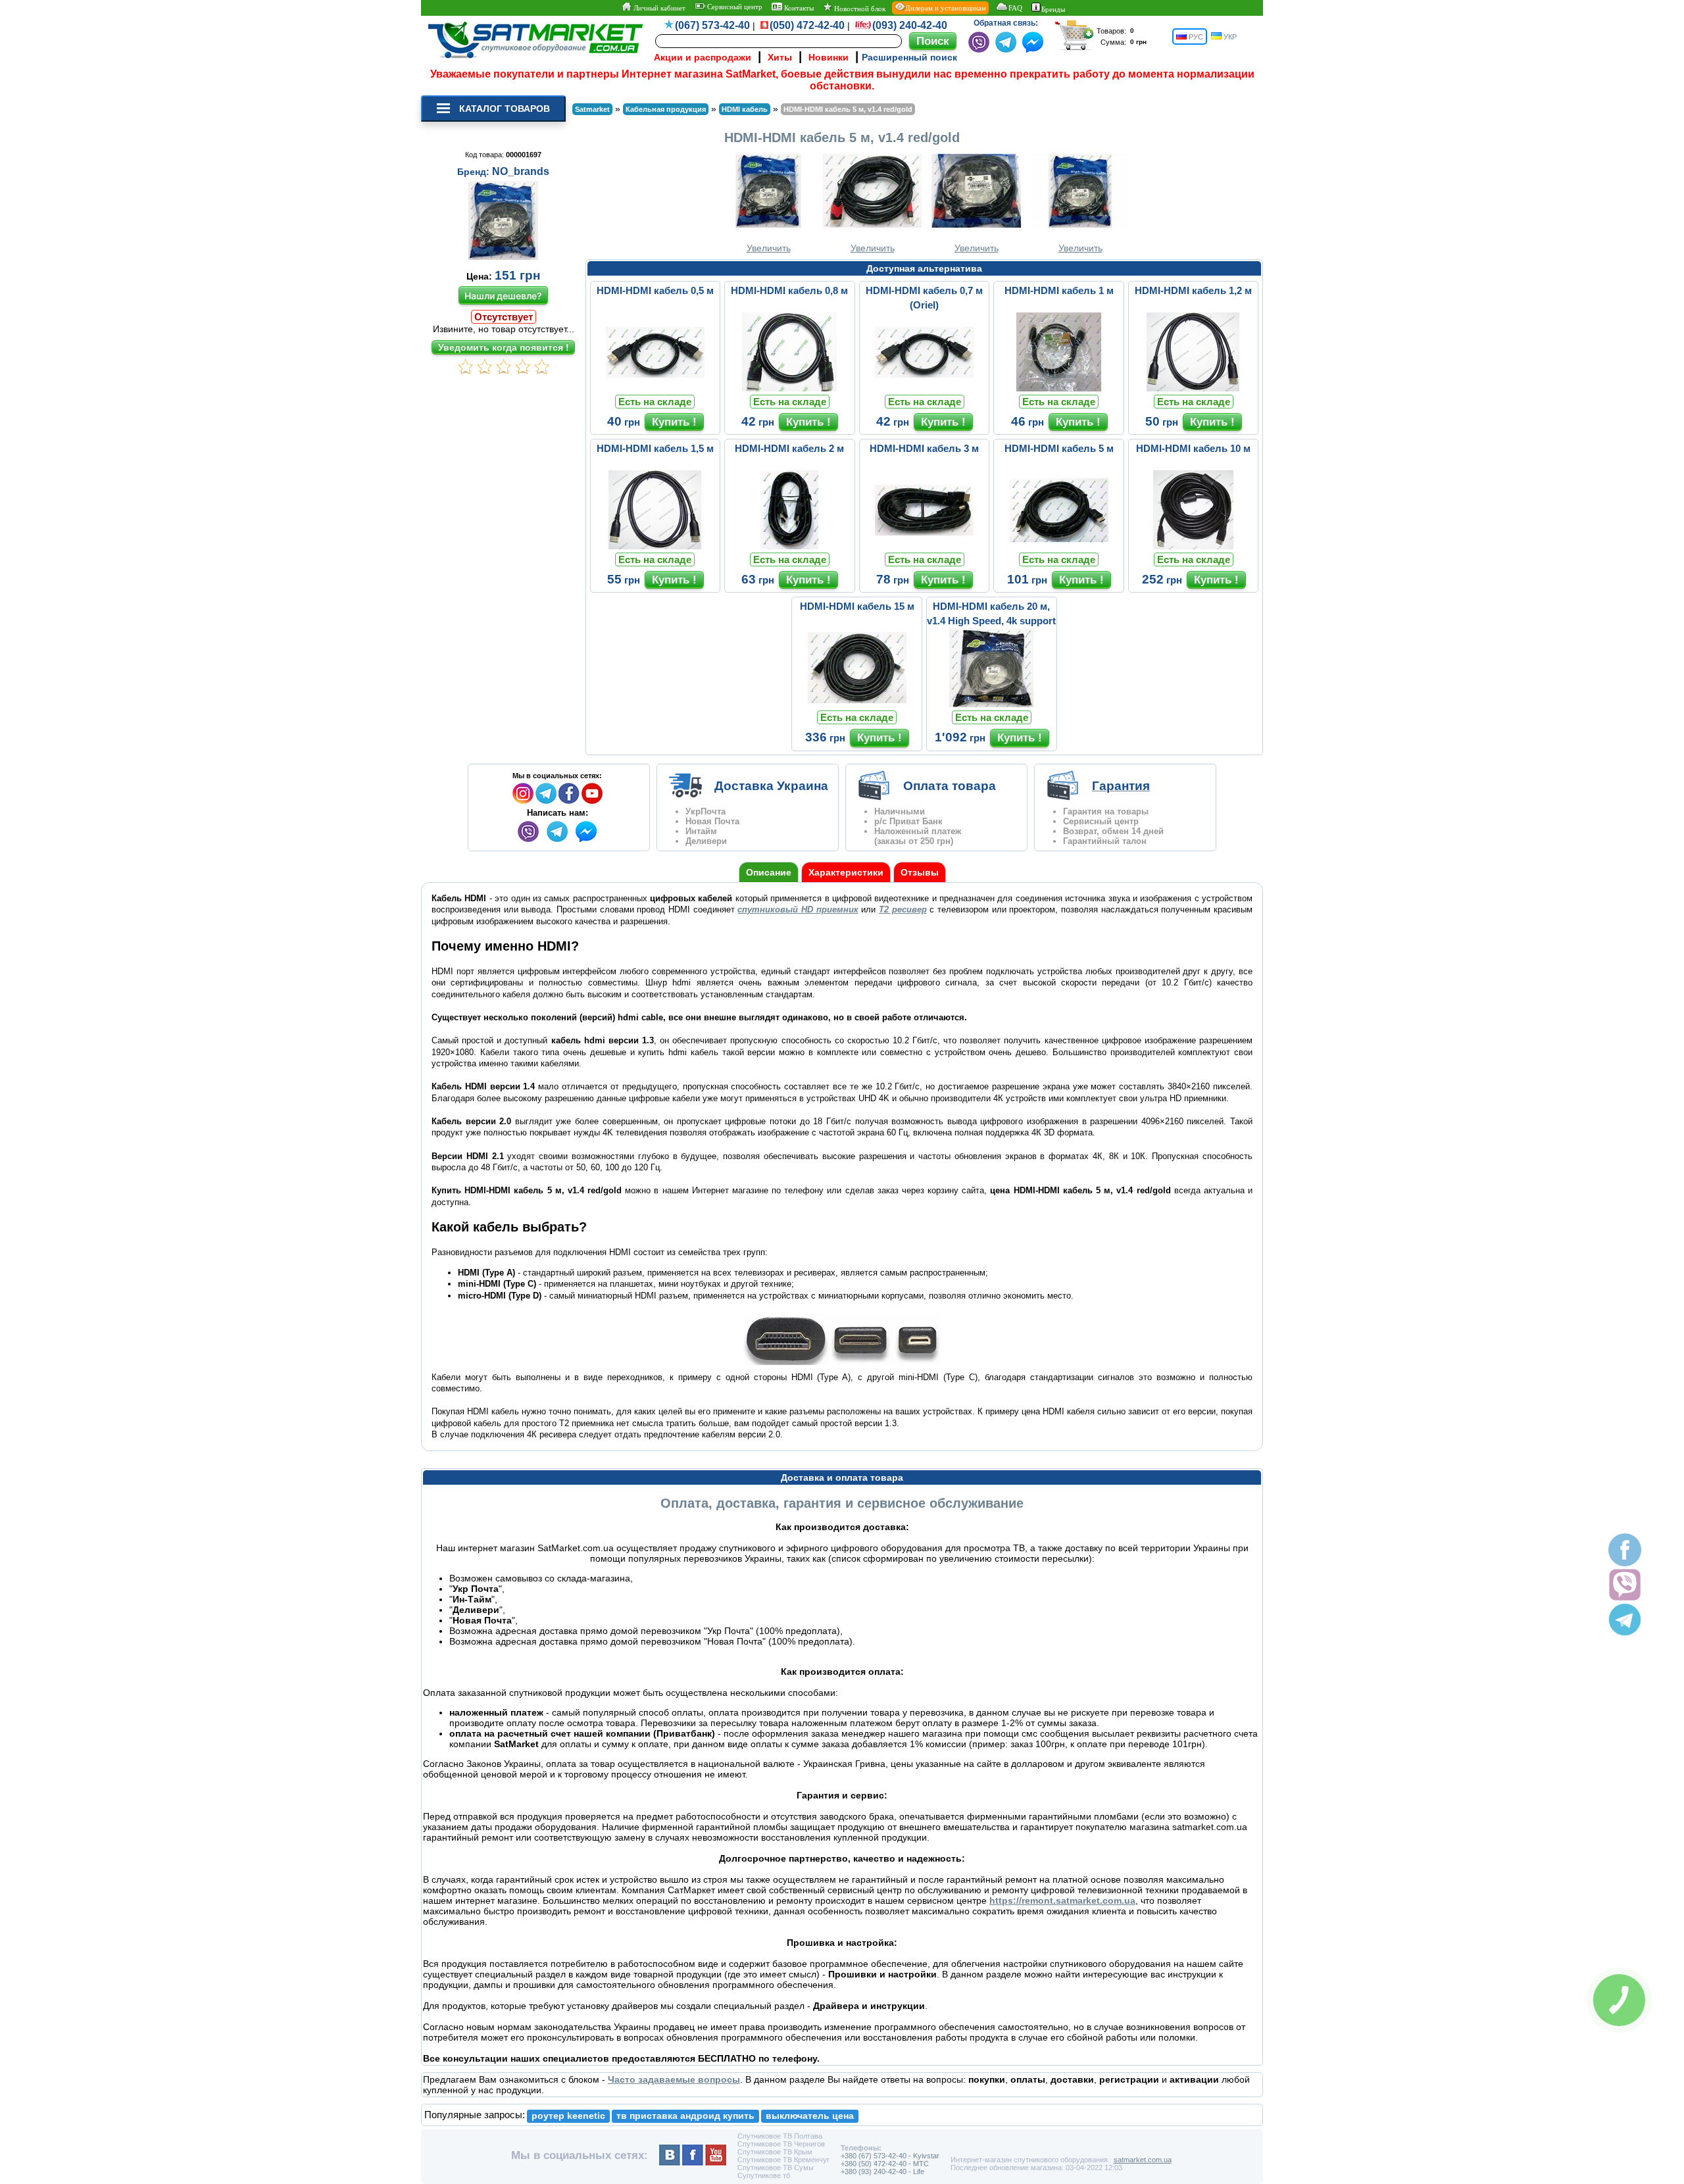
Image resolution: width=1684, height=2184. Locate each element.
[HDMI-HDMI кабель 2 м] (789, 546)
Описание (769, 872)
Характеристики (846, 872)
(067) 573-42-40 (712, 25)
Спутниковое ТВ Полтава (780, 2136)
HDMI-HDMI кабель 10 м (1193, 448)
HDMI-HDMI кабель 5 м (1059, 448)
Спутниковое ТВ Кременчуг (783, 2160)
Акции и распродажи (703, 57)
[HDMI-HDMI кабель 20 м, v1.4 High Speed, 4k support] (991, 704)
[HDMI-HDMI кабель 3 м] (924, 546)
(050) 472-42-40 (807, 25)
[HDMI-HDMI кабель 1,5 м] (655, 546)
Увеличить (769, 248)
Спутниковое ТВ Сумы (776, 2168)
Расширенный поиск (909, 57)
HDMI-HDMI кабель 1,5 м (655, 448)
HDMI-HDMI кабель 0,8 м (789, 290)
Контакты (798, 8)
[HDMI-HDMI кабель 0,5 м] (655, 388)
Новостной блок (859, 9)
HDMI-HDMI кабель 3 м (924, 448)
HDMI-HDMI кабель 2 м (789, 448)
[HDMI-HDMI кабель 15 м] (857, 704)
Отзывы (920, 872)
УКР (1229, 37)
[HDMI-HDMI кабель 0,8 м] (789, 388)
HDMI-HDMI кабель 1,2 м (1193, 290)
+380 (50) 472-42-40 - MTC (885, 2164)
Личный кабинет (658, 8)
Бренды (1053, 9)
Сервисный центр (734, 7)
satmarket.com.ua (1143, 2160)
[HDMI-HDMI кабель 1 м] (1059, 388)
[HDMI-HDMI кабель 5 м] (1059, 546)
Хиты (780, 57)
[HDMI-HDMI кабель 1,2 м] (1193, 388)
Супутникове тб (764, 2175)
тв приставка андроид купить (685, 2116)
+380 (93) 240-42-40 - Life (882, 2172)
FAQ (1015, 8)
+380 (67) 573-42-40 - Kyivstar (890, 2156)
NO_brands (521, 171)
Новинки (829, 57)
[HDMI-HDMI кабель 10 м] (1193, 546)
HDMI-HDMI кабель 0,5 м (655, 290)
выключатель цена (810, 2116)
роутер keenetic (568, 2116)
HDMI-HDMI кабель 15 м (857, 606)
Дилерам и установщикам (946, 8)
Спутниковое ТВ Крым (775, 2152)
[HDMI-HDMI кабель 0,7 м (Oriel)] (924, 388)
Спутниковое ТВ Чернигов (781, 2144)
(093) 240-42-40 (910, 25)
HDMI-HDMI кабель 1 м (1059, 290)
